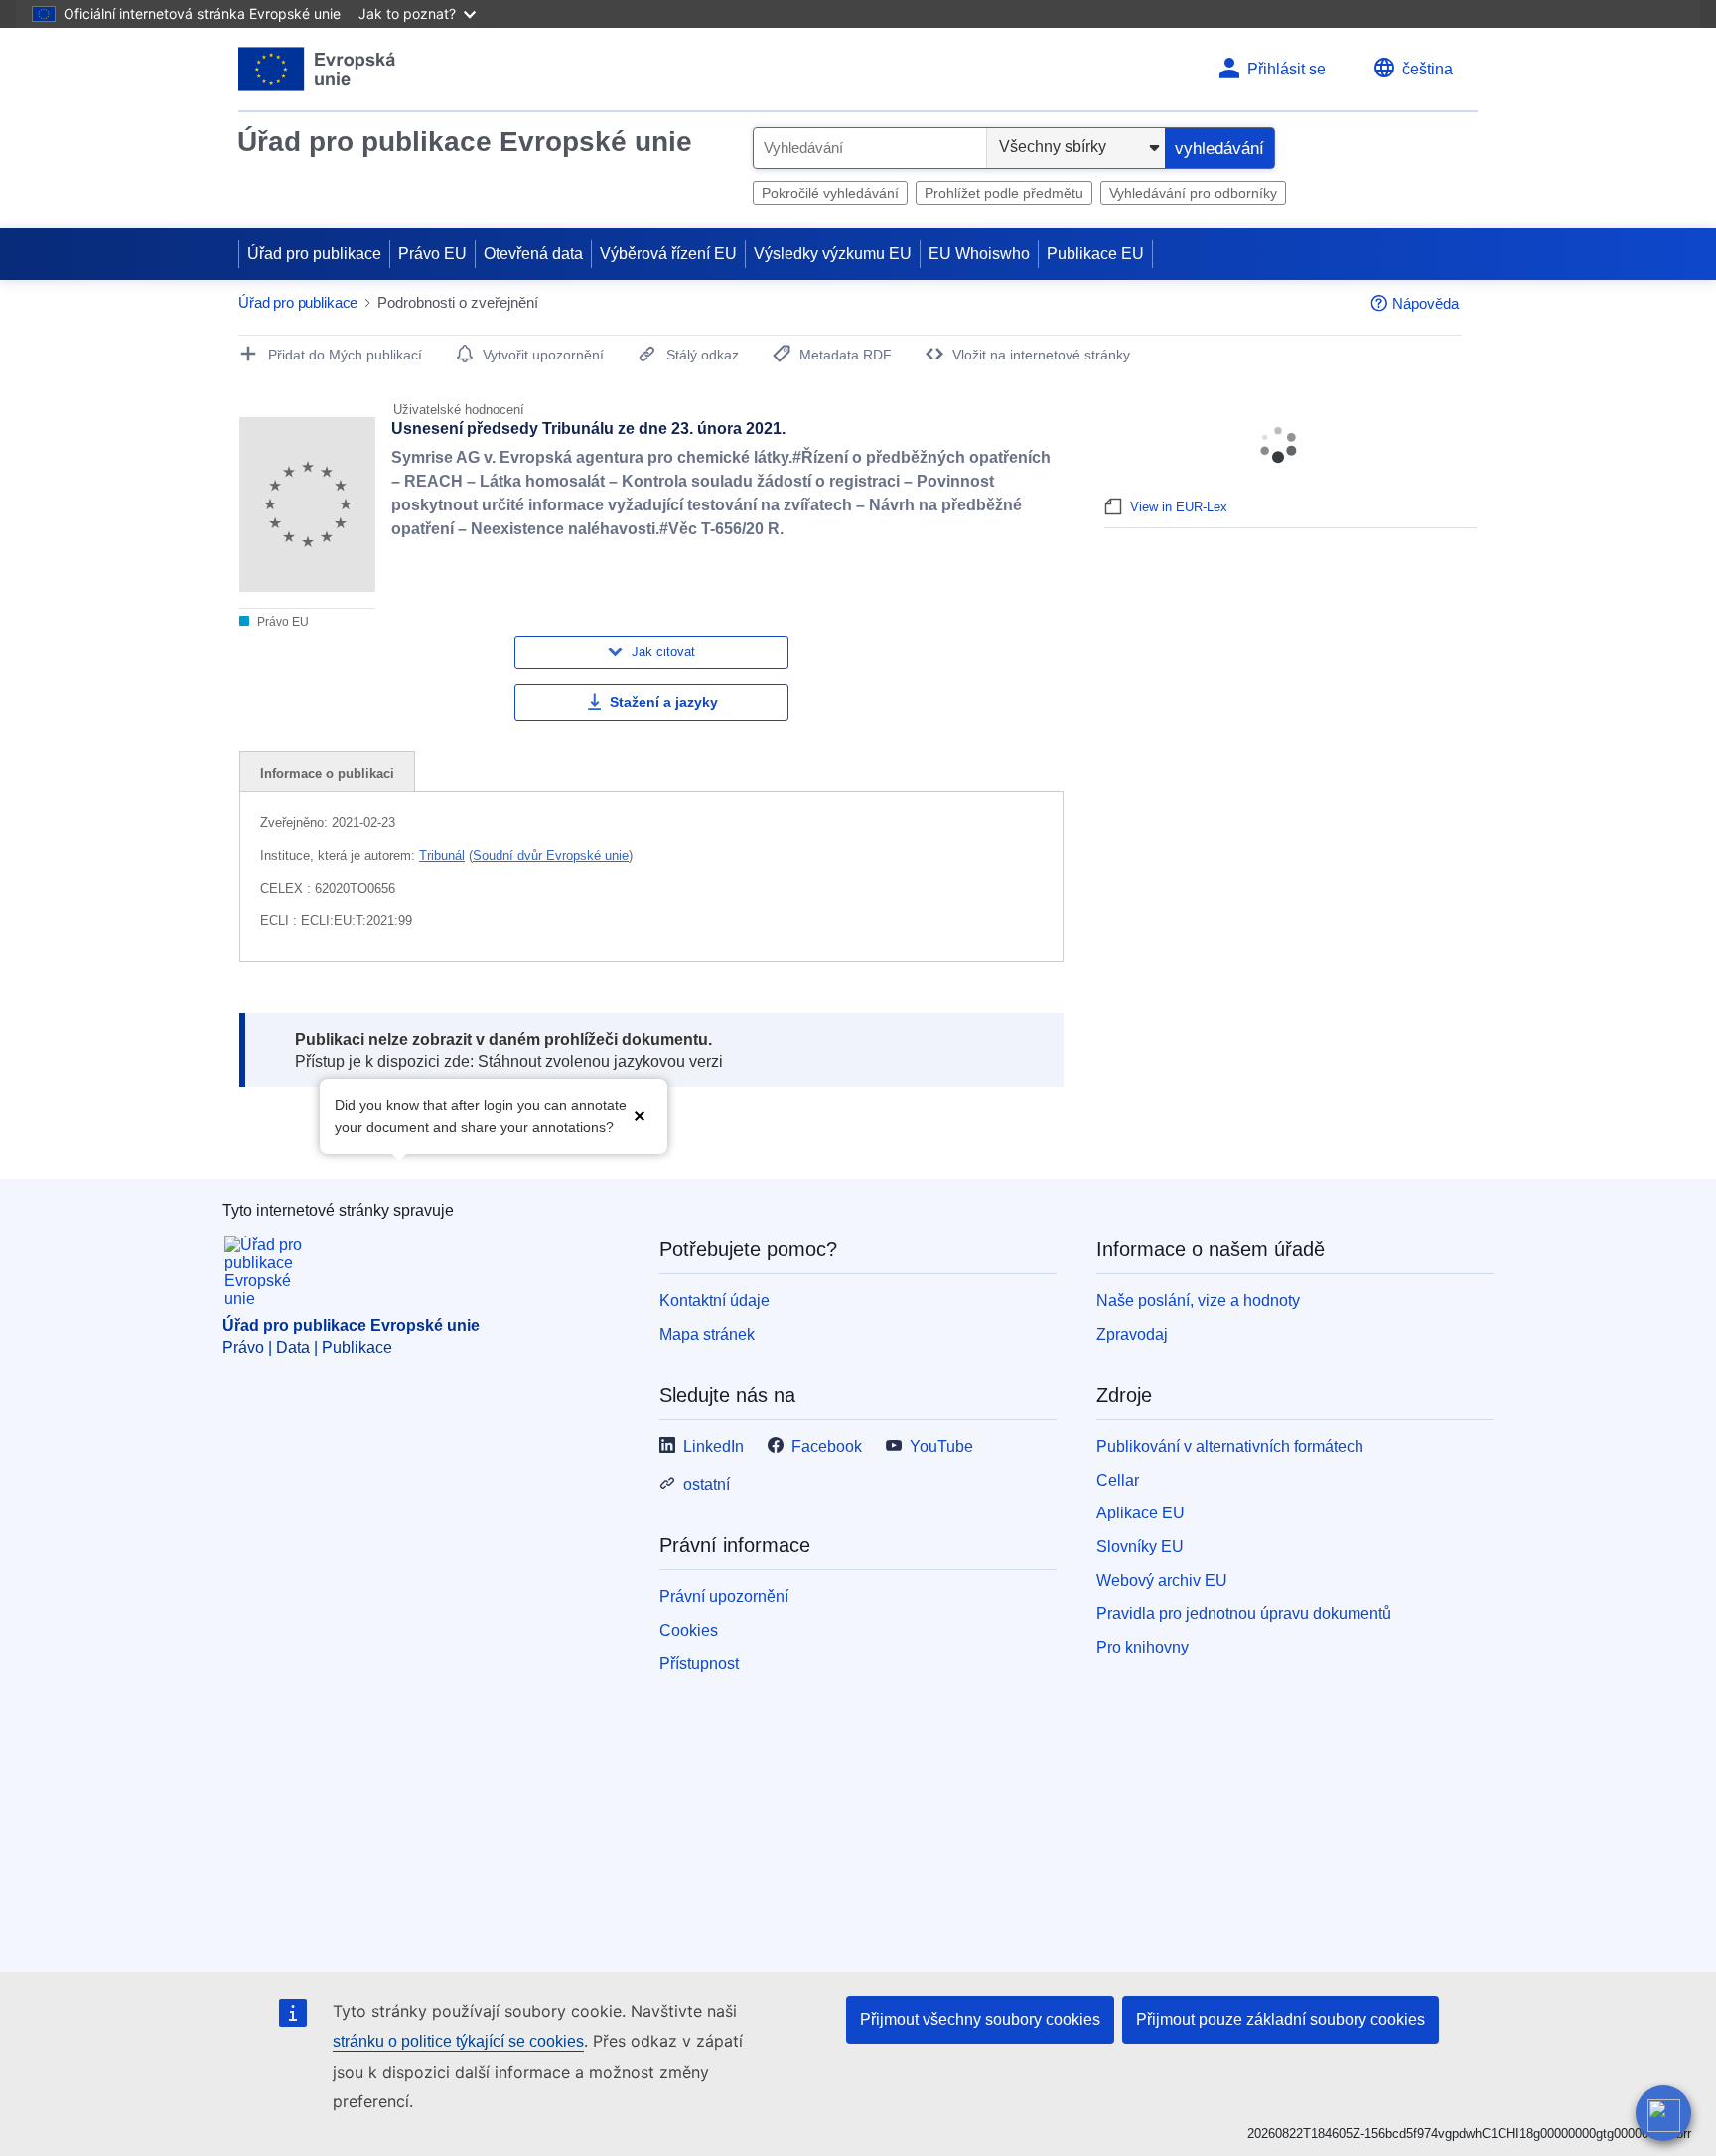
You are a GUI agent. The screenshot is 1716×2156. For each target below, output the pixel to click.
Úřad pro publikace (314, 254)
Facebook (827, 1446)
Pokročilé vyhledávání (830, 193)
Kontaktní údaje (715, 1300)
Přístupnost (699, 1664)
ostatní (707, 1484)
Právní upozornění (724, 1596)
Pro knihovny (1143, 1647)
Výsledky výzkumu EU (833, 254)
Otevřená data (533, 254)
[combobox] (870, 148)
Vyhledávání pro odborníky (1193, 193)
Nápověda (1426, 303)
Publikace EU (1095, 254)
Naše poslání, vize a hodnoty (1198, 1300)
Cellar (1118, 1480)
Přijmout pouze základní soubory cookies (1281, 2019)
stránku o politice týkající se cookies (458, 2041)
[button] (640, 1115)
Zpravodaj (1132, 1334)
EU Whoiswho (979, 254)
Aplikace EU (1141, 1513)
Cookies (689, 1630)
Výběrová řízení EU (668, 254)
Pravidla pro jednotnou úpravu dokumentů (1244, 1613)
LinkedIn (714, 1446)
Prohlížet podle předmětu (1004, 193)
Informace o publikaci (327, 773)
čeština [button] (1428, 69)
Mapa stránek (707, 1334)
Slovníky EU (1140, 1547)
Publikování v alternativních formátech (1230, 1446)
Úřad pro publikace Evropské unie (465, 142)
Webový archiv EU (1162, 1581)
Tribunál (442, 856)
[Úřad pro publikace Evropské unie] (317, 69)
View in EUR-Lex (1179, 507)
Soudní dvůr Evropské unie (551, 856)
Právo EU (432, 254)
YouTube (941, 1446)
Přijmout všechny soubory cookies (980, 2019)
